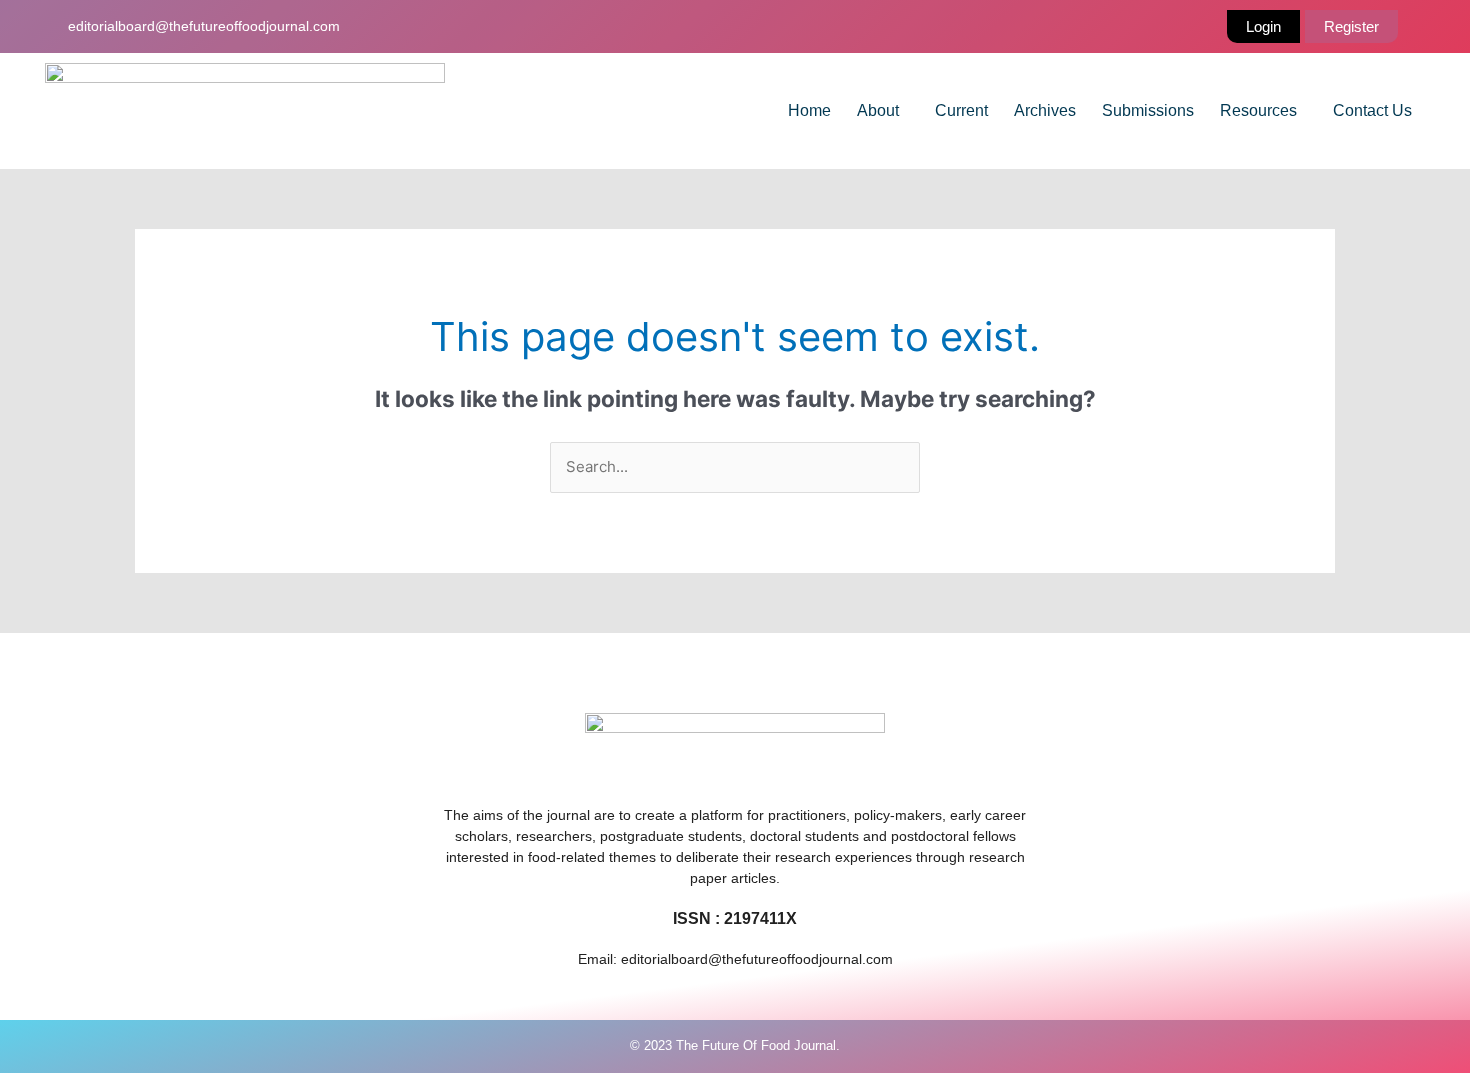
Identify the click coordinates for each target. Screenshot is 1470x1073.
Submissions (1148, 110)
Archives (1045, 110)
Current (961, 110)
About (878, 110)
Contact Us (1372, 110)
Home (809, 110)
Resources (1258, 110)
